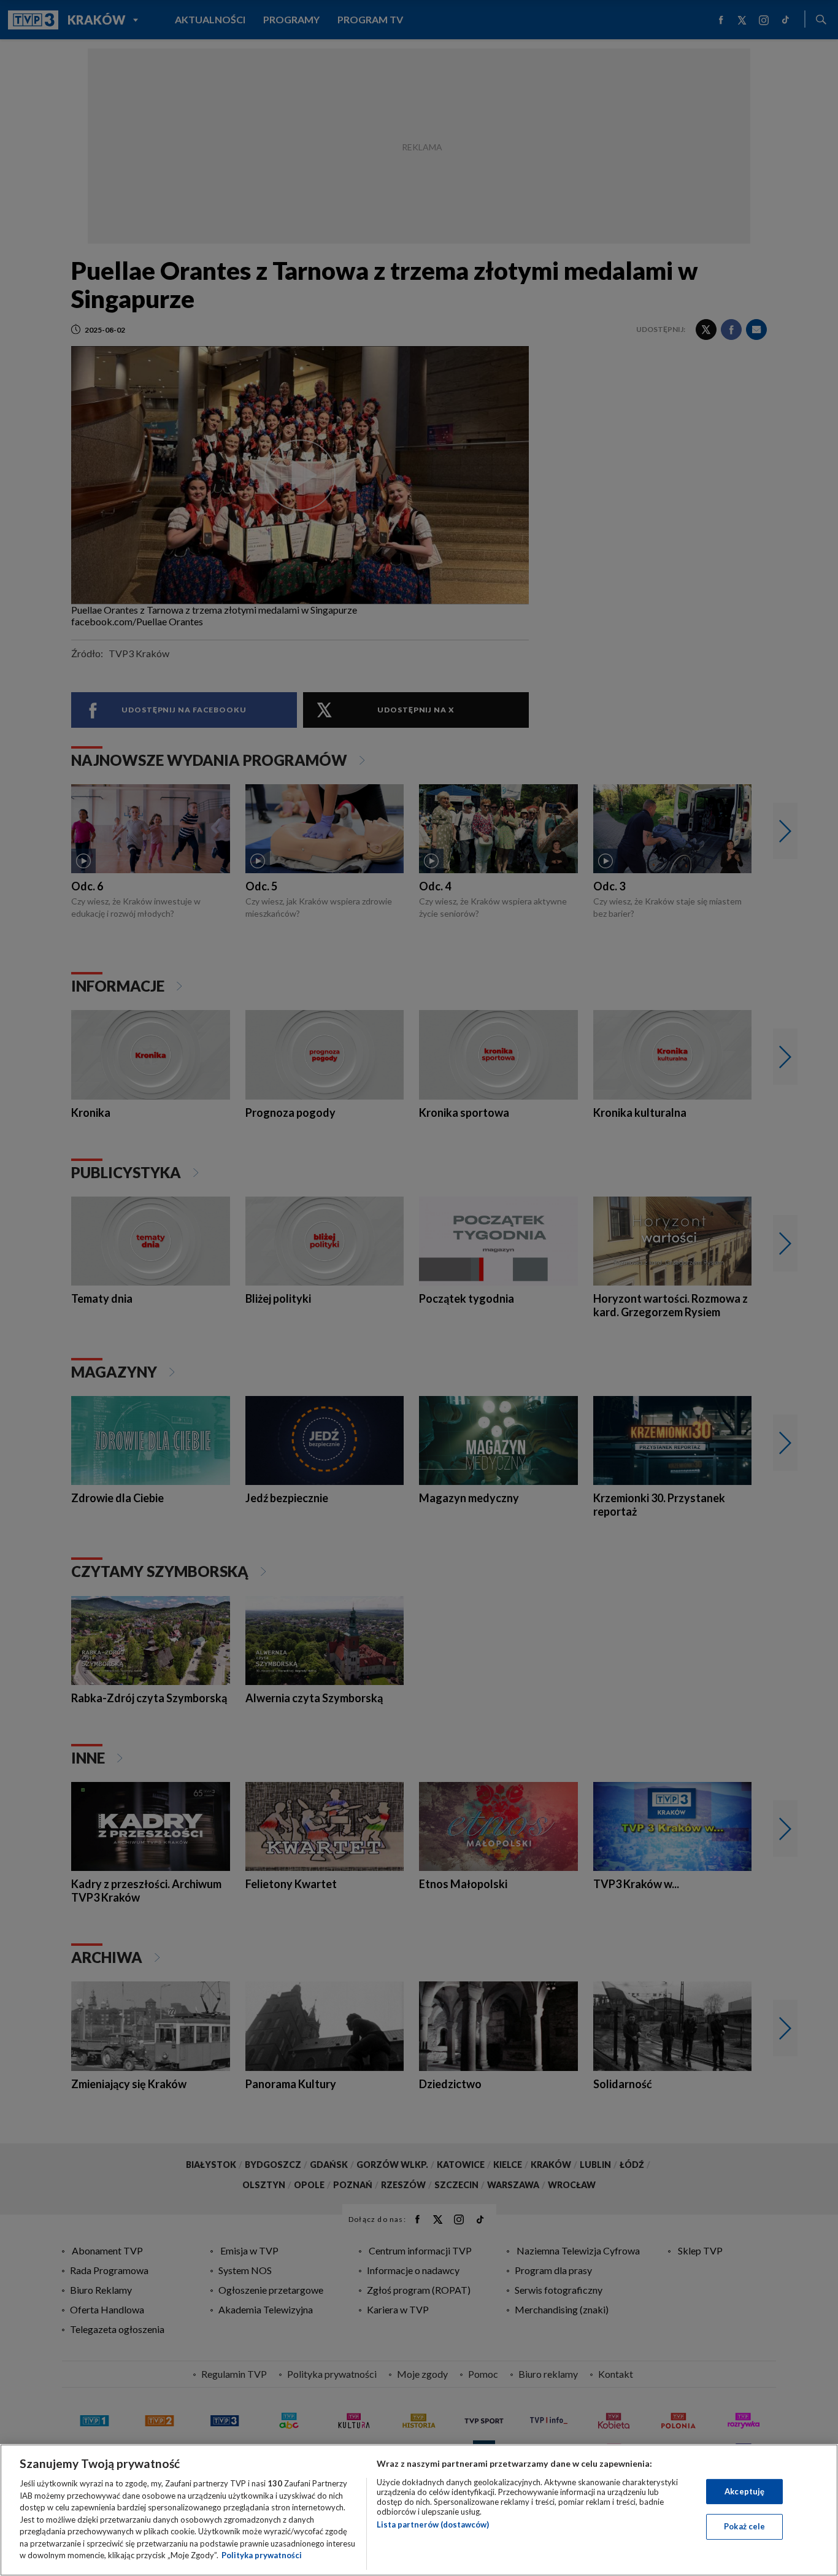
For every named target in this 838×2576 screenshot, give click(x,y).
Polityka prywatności (262, 2555)
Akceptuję (744, 2491)
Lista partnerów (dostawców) (433, 2524)
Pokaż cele (744, 2526)
